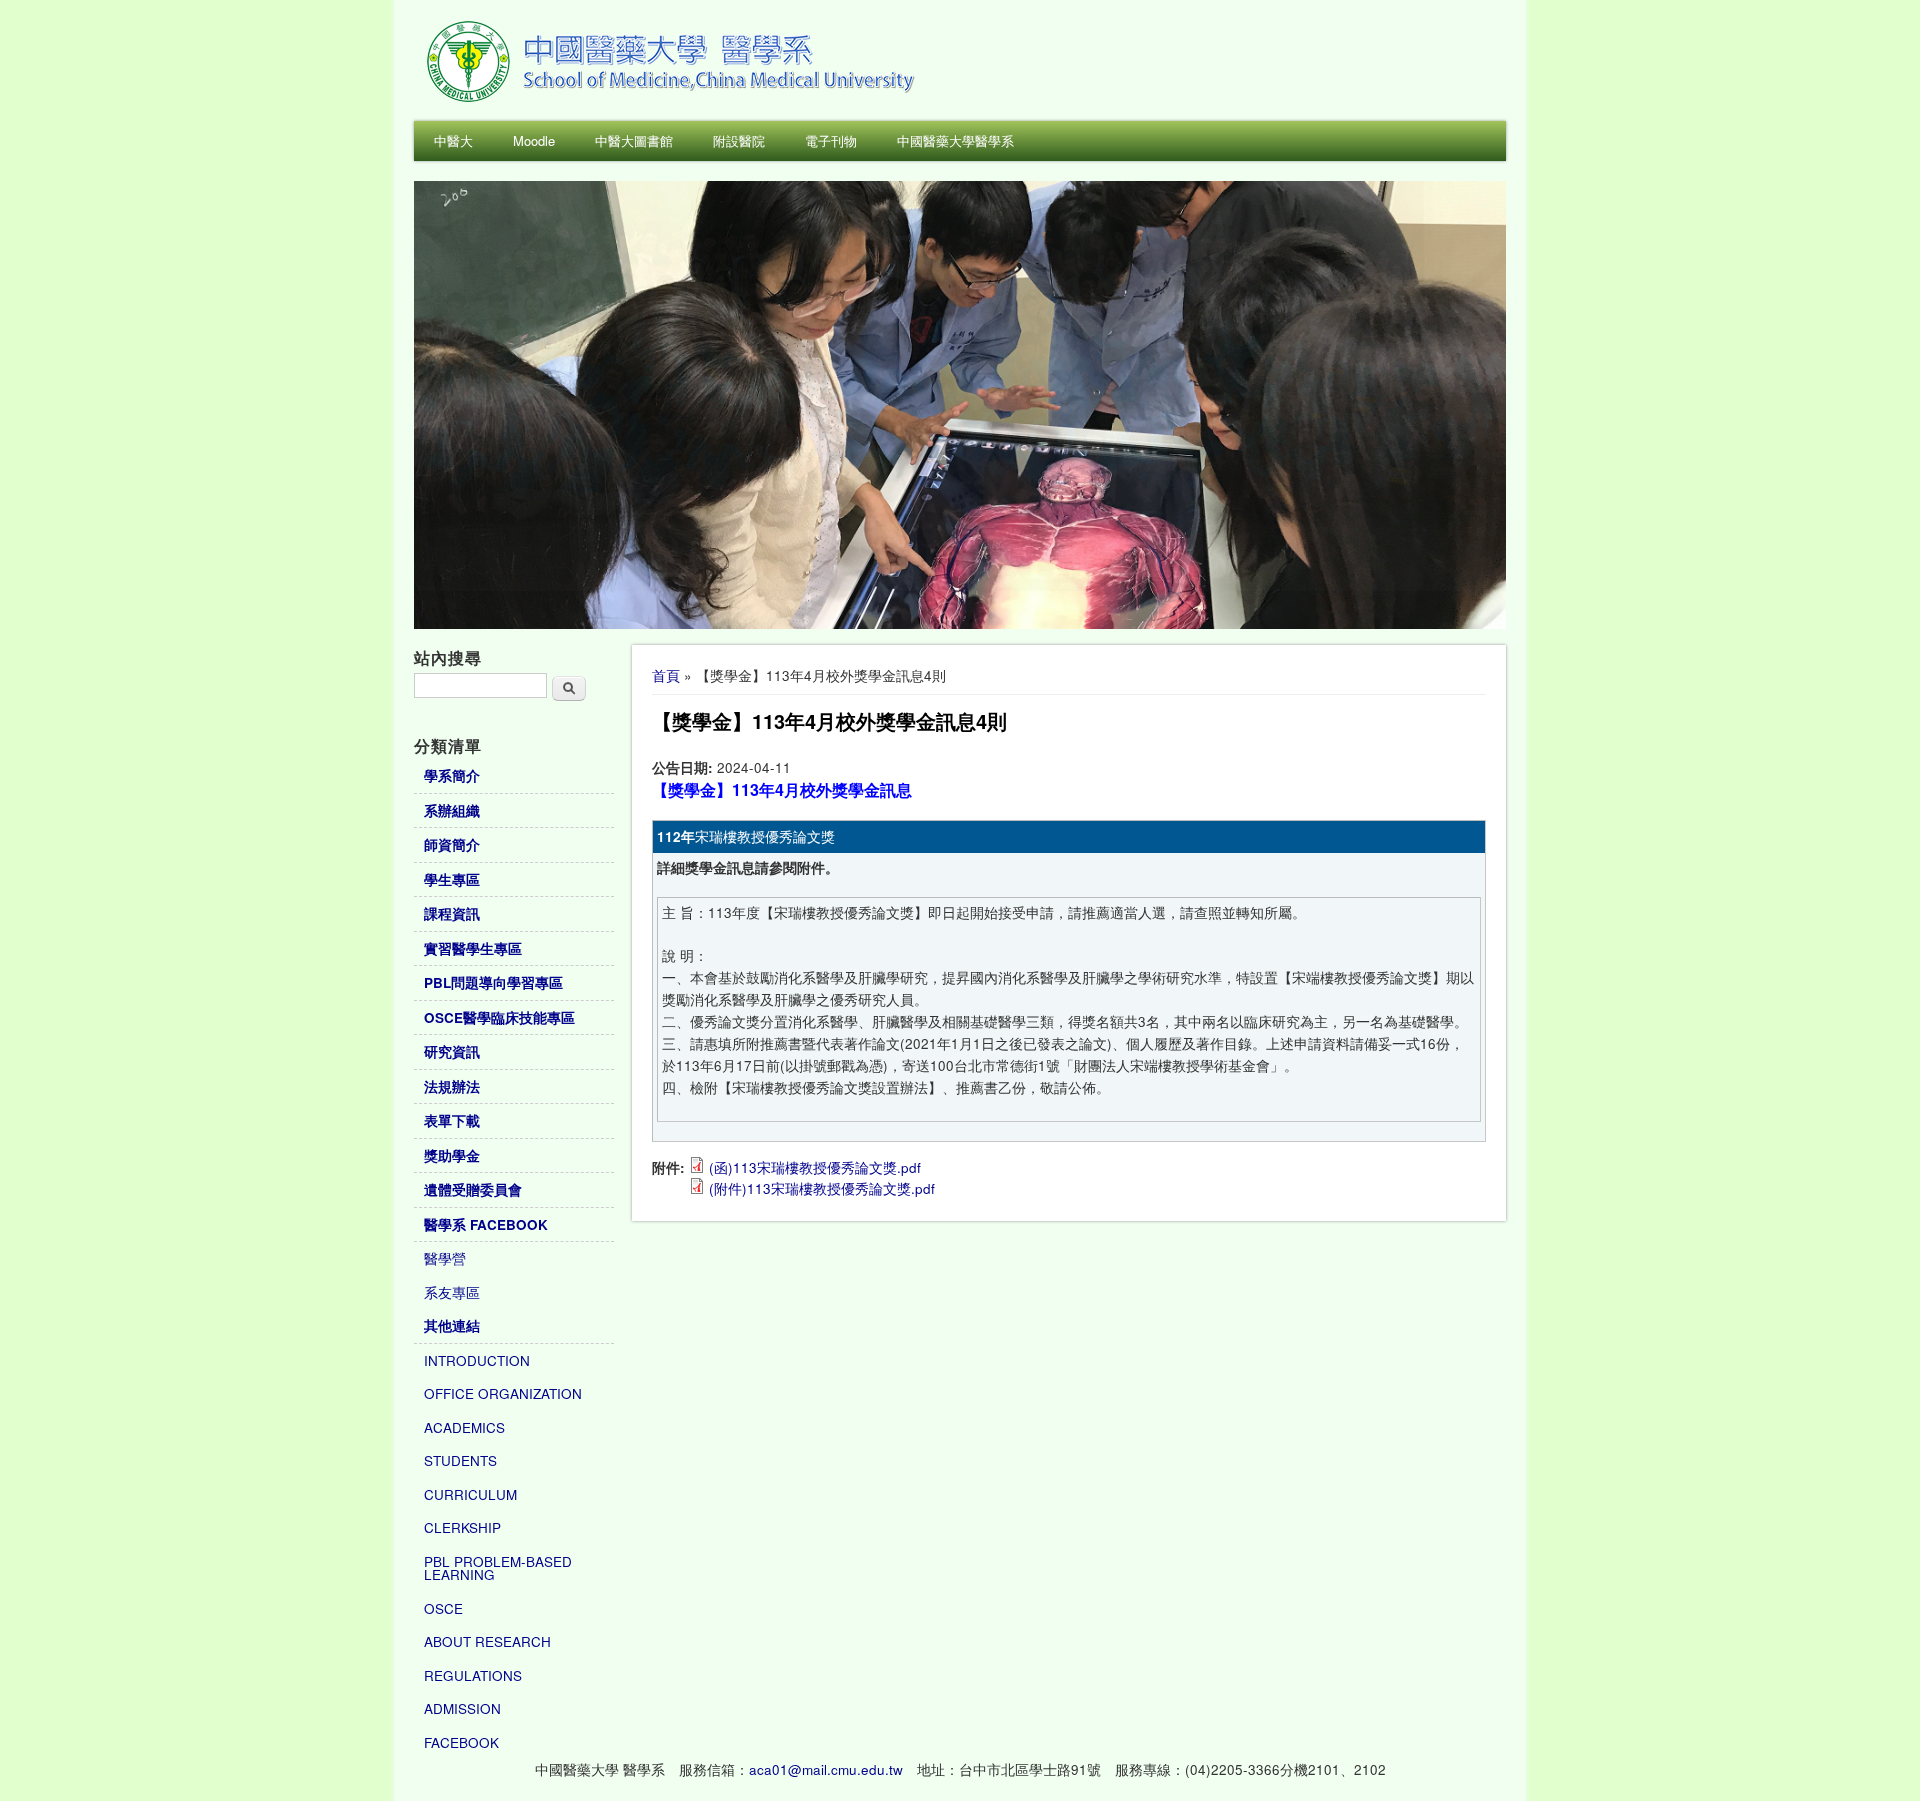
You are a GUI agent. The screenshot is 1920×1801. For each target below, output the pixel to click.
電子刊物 (831, 140)
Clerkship (462, 1527)
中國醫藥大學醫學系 (955, 140)
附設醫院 (739, 140)
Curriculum (470, 1494)
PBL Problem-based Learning (498, 1568)
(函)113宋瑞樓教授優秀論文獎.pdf (815, 1167)
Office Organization (503, 1393)
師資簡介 (452, 844)
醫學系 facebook (486, 1224)
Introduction (477, 1360)
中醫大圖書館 (634, 140)
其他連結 (452, 1325)
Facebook (461, 1742)
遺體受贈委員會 (473, 1189)
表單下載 (452, 1120)
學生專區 (452, 879)
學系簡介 (452, 775)
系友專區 (452, 1292)
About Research (487, 1641)
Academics (464, 1427)
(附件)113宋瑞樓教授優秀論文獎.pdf (822, 1188)
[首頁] (674, 99)
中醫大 (453, 140)
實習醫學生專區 (473, 948)
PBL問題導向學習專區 (493, 982)
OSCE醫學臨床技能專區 (499, 1017)
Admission (462, 1708)
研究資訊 (452, 1051)
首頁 (666, 675)
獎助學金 (452, 1155)
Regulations (473, 1675)
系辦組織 (452, 810)
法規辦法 (452, 1086)
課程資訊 (452, 913)
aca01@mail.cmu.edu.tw (826, 1769)
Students (460, 1460)
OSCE (443, 1608)
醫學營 (445, 1258)
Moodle (534, 140)
